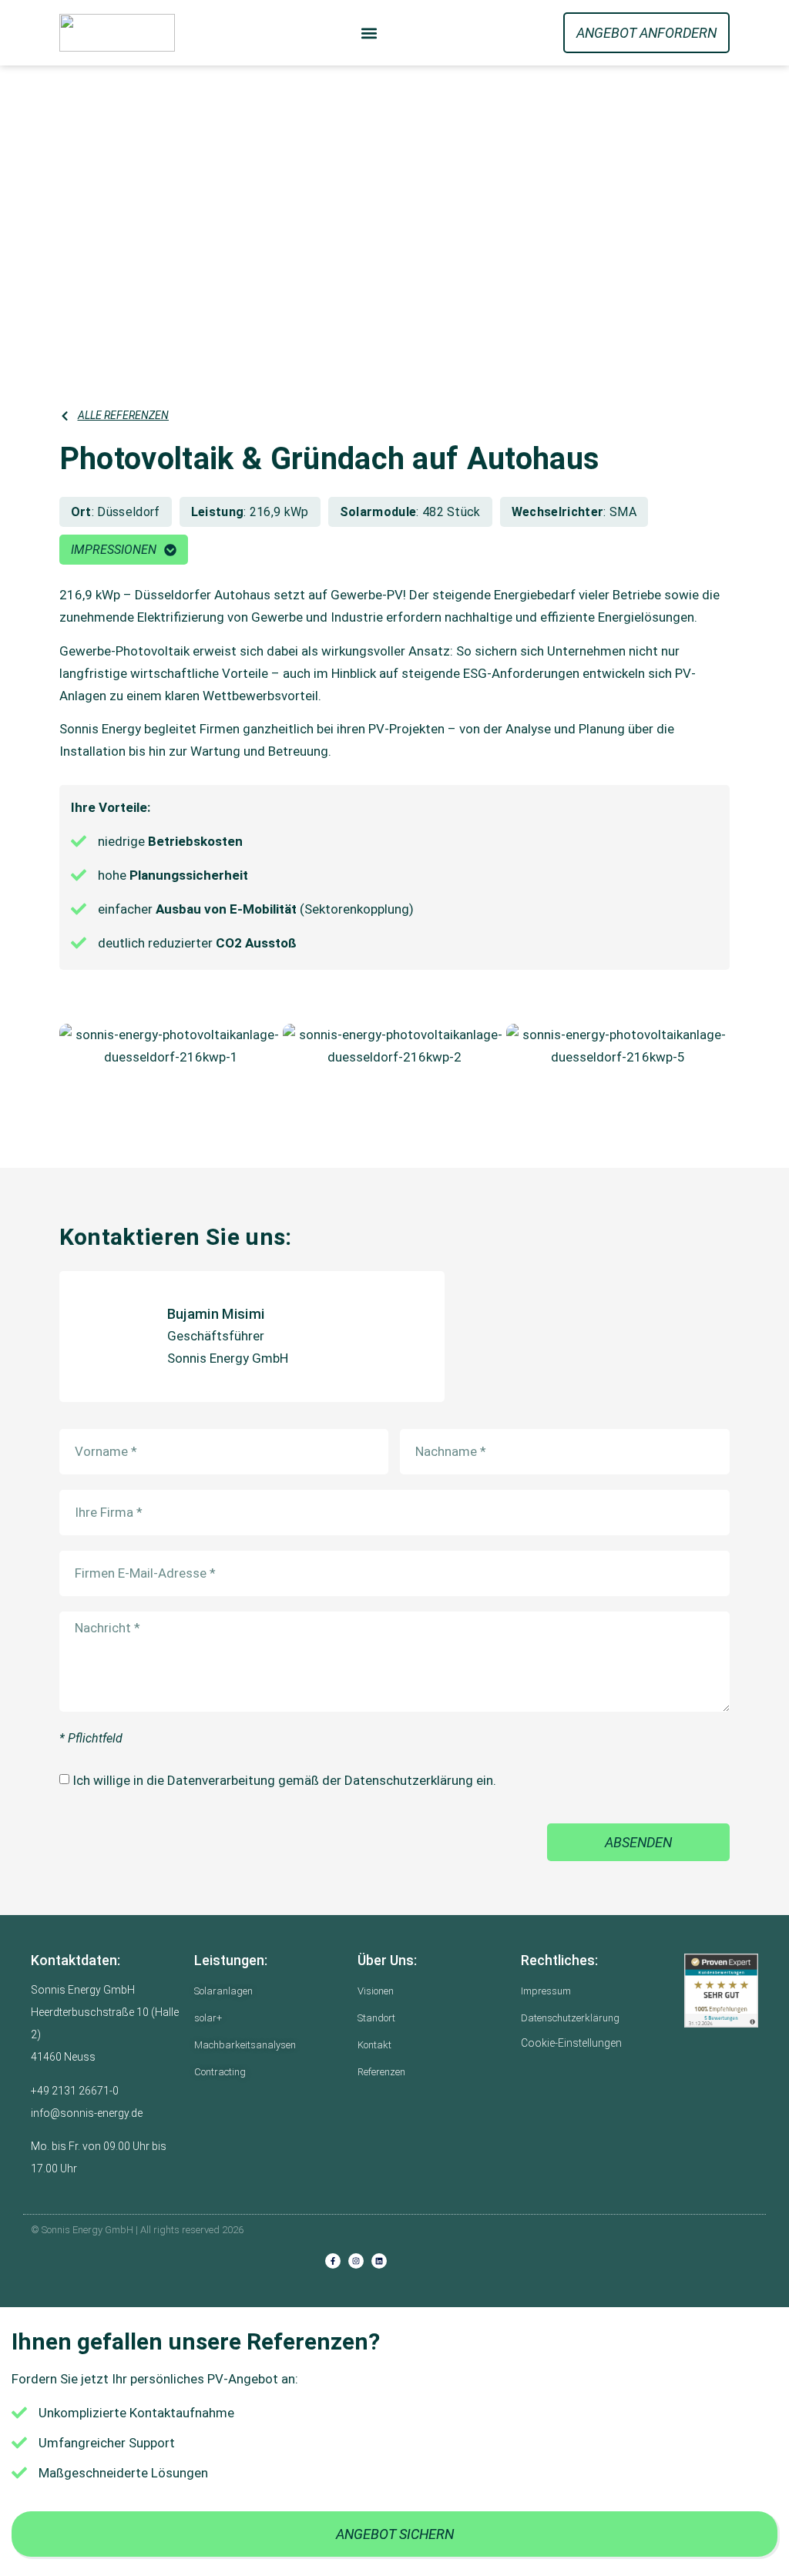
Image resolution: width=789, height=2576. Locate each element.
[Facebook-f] (333, 2261)
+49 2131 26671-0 (75, 2091)
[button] (369, 33)
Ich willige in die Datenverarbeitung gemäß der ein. (284, 1780)
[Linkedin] (379, 2261)
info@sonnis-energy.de (87, 2113)
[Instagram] (356, 2261)
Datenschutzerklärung (409, 1780)
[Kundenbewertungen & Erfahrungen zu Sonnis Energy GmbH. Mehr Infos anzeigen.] (721, 1991)
